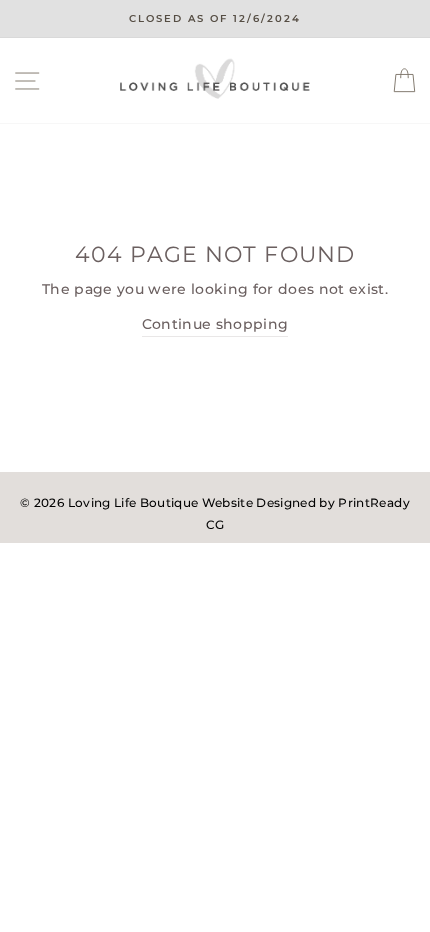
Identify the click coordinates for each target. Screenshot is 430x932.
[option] (215, 19)
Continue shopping (215, 324)
